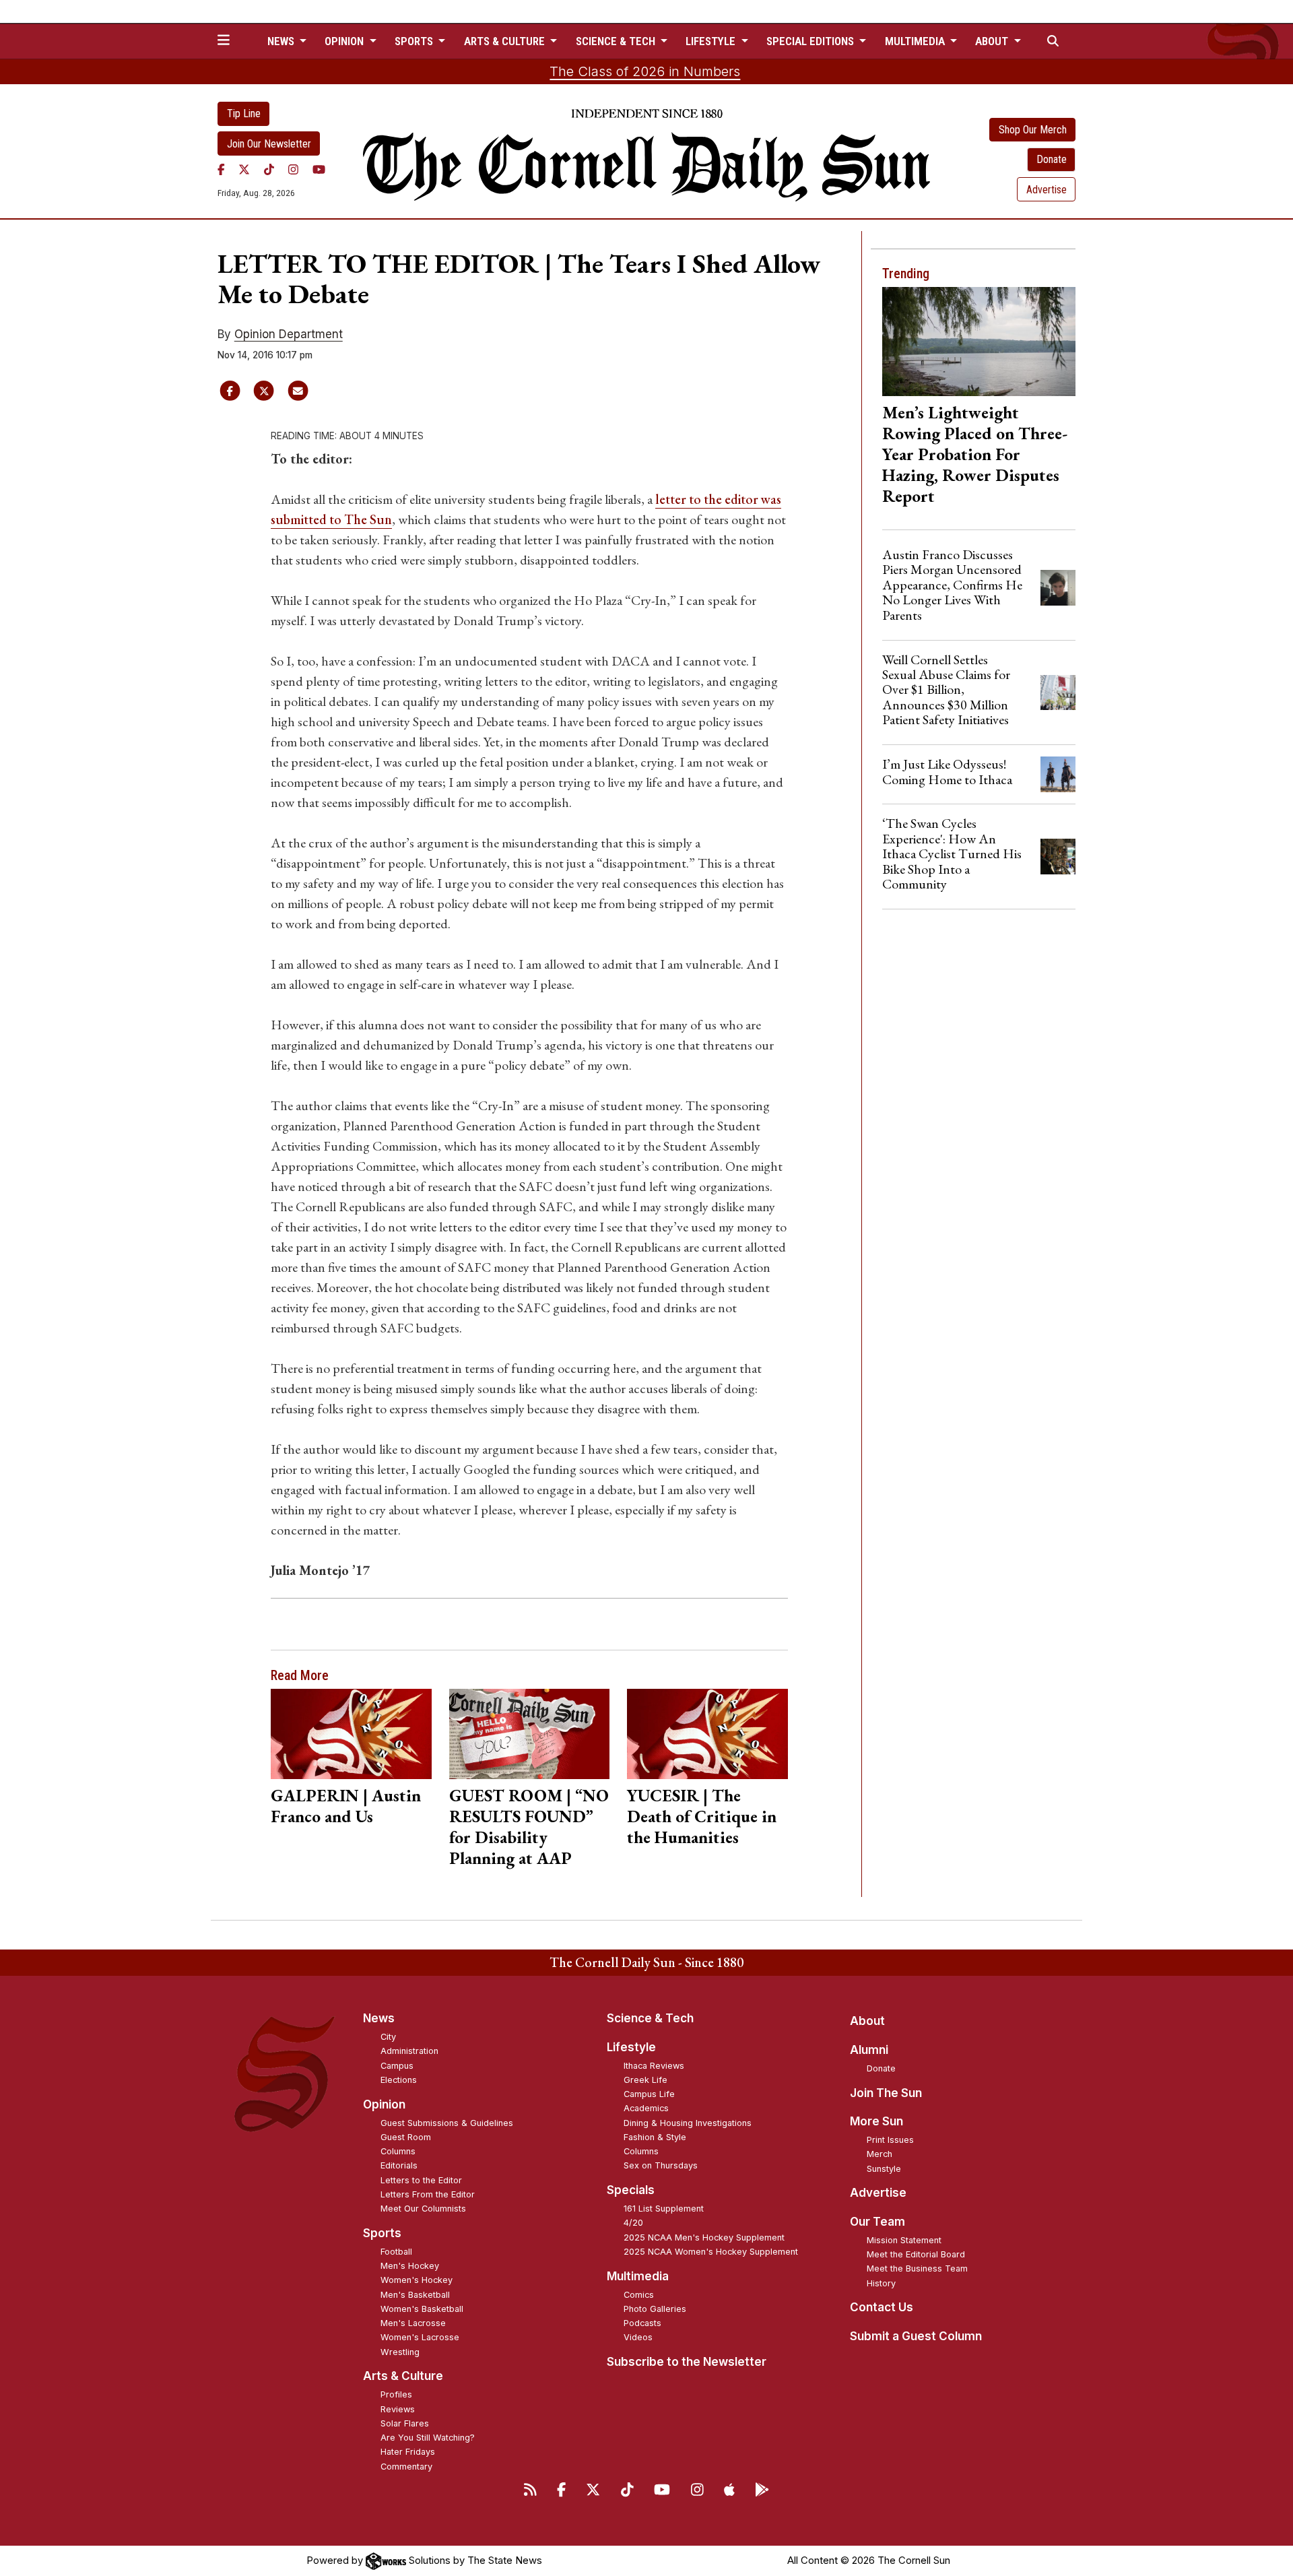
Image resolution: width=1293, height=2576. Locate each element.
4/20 (633, 2223)
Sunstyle (884, 2169)
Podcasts (642, 2323)
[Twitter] (244, 169)
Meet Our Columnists (423, 2209)
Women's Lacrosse (420, 2337)
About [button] (993, 41)
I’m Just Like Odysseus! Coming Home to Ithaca (947, 771)
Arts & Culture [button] (506, 41)
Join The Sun (886, 2093)
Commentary (406, 2467)
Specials (631, 2190)
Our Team (877, 2222)
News (379, 2018)
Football (396, 2252)
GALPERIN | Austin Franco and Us (346, 1806)
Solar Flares (405, 2423)
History (881, 2283)
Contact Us (882, 2307)
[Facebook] (221, 169)
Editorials (399, 2165)
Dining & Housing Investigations (688, 2123)
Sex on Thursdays (661, 2165)
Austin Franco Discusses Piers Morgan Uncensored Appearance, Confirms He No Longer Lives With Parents (952, 585)
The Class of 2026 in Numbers (645, 71)
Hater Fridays (408, 2452)
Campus (397, 2066)
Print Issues (890, 2140)
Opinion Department (289, 334)
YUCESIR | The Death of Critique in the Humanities (702, 1816)
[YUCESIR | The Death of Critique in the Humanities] (707, 1734)
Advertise (1047, 190)
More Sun (876, 2121)
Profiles (396, 2394)
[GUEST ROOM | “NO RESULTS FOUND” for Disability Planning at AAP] (530, 1734)
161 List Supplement (664, 2209)
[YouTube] (319, 169)
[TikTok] (269, 169)
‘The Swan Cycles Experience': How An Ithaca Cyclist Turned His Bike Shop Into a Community (952, 854)
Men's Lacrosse (413, 2323)
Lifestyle (631, 2047)
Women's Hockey (417, 2280)
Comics (639, 2295)
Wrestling (400, 2352)
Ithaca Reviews (654, 2066)
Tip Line (244, 114)
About (867, 2021)
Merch (880, 2154)
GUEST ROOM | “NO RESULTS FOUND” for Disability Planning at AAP (529, 1827)
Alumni (869, 2050)
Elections (399, 2080)
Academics (646, 2108)
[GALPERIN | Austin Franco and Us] (351, 1734)
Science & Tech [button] (617, 41)
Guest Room (406, 2137)
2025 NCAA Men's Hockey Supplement (704, 2237)
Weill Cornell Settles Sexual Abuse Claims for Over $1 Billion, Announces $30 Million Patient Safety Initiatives (946, 690)
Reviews (398, 2409)
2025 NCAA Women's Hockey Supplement (711, 2252)
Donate (1052, 159)
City (388, 2037)
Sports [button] (415, 41)
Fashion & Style (655, 2137)
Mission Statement (904, 2240)
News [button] (282, 41)
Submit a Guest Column (916, 2336)
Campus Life (649, 2094)
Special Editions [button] (811, 41)
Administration (409, 2051)
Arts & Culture (403, 2376)
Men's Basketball (415, 2295)
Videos (638, 2337)
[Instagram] (293, 169)
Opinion (384, 2104)
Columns (398, 2151)
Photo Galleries (655, 2309)
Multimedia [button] (916, 41)
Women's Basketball (422, 2309)
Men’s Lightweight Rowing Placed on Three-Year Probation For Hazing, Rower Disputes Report (975, 454)
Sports (382, 2233)
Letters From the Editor (428, 2194)
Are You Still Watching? (428, 2438)
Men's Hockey (410, 2266)
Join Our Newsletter (269, 144)
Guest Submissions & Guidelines (447, 2123)
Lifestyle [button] (712, 41)
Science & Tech (650, 2018)
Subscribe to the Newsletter (687, 2362)
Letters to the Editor (421, 2180)
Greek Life (645, 2080)
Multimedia (638, 2276)
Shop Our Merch (1033, 130)
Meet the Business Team (917, 2268)
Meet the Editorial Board (916, 2254)
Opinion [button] (345, 41)
